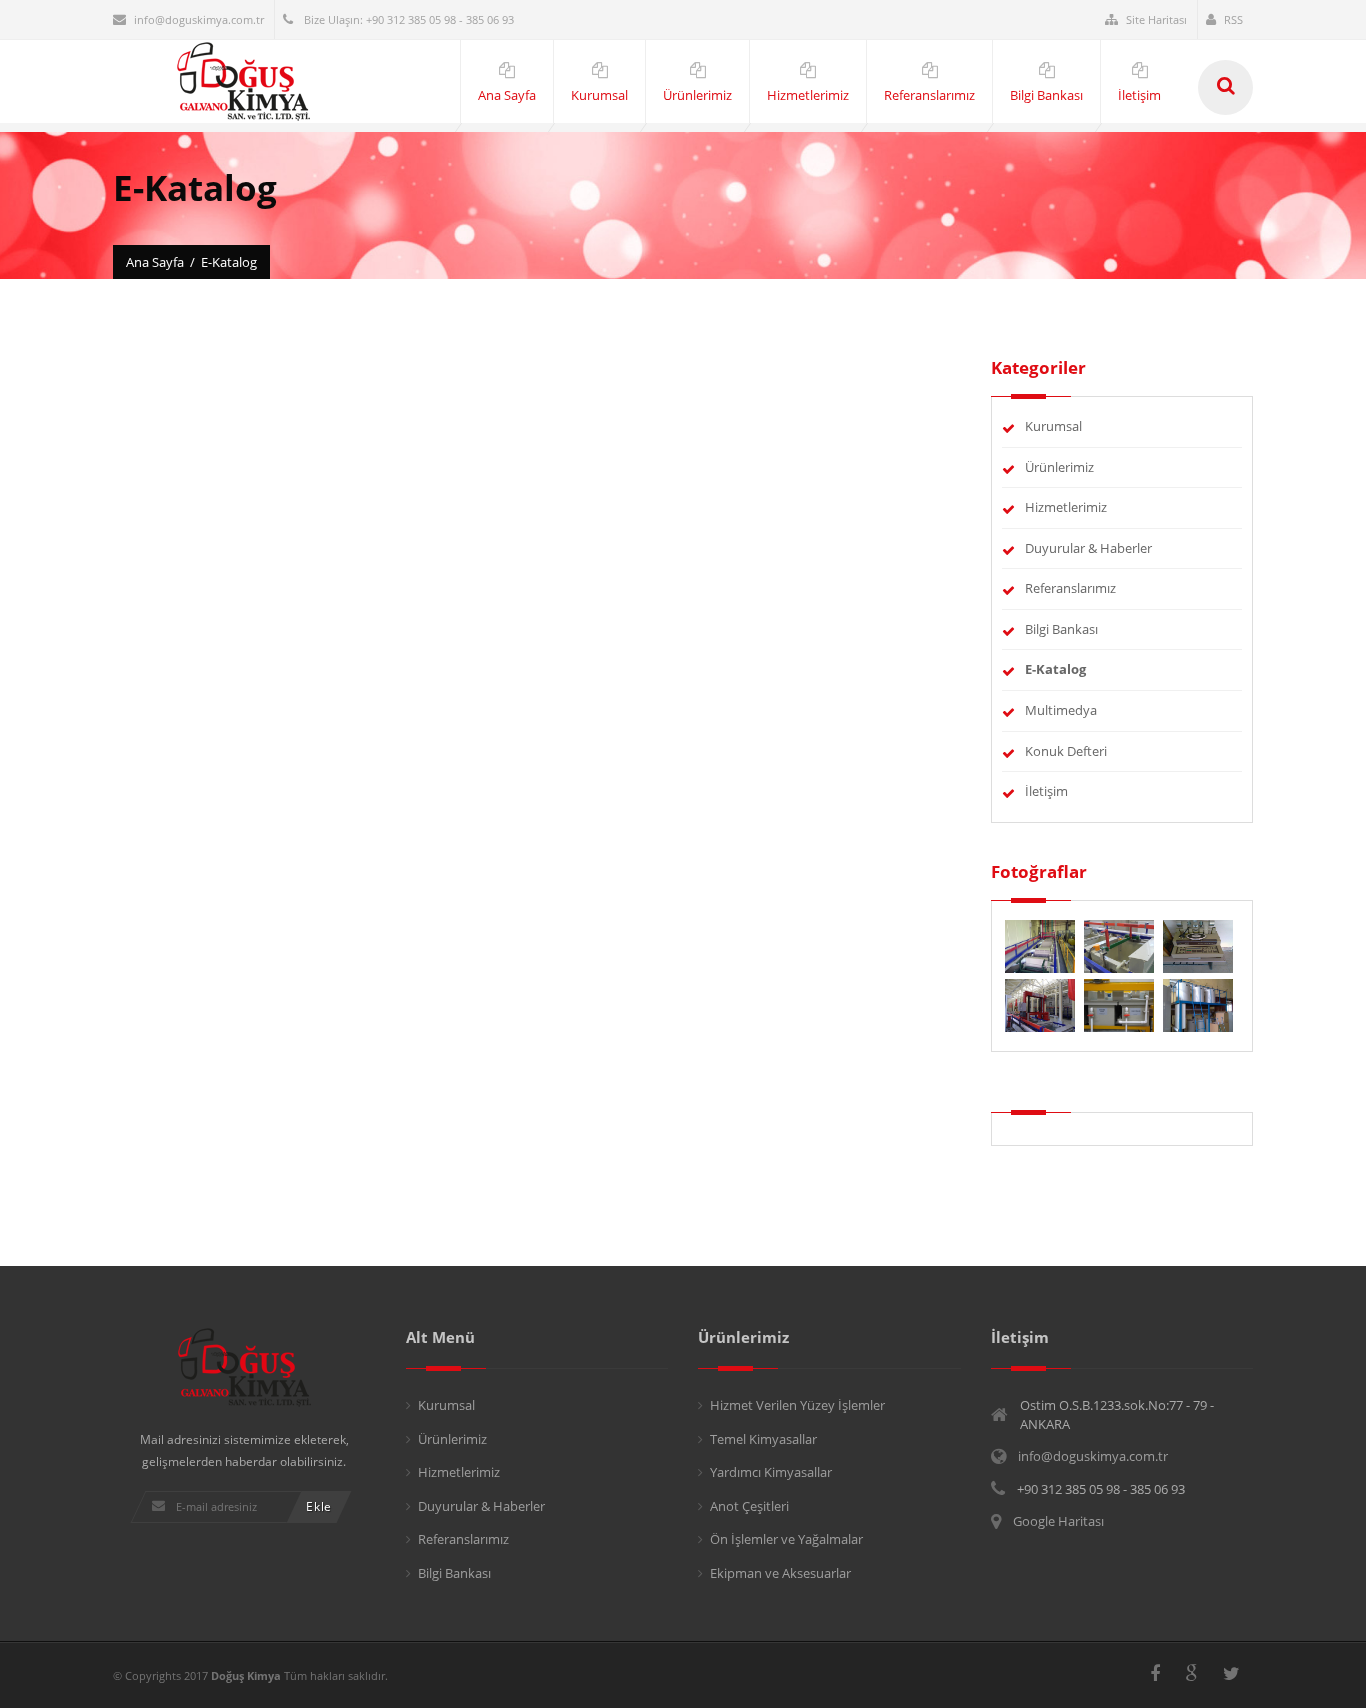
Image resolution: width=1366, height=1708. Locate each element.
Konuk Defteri (1066, 751)
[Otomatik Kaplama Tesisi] (1041, 1004)
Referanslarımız (1070, 588)
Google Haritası (1058, 1521)
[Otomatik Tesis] (1120, 1004)
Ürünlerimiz (1059, 467)
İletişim (1046, 791)
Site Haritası (1156, 19)
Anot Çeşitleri (749, 1506)
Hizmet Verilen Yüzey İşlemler (797, 1405)
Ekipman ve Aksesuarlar (780, 1573)
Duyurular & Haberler (1088, 548)
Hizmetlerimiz (1066, 507)
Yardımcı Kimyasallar (771, 1472)
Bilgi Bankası (1061, 629)
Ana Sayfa (155, 262)
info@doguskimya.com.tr (199, 19)
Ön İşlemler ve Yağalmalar (786, 1539)
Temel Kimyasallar (763, 1439)
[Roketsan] (1041, 945)
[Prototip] (1120, 945)
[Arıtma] (1198, 1004)
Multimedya (1061, 710)
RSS (1233, 19)
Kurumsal (1053, 426)
